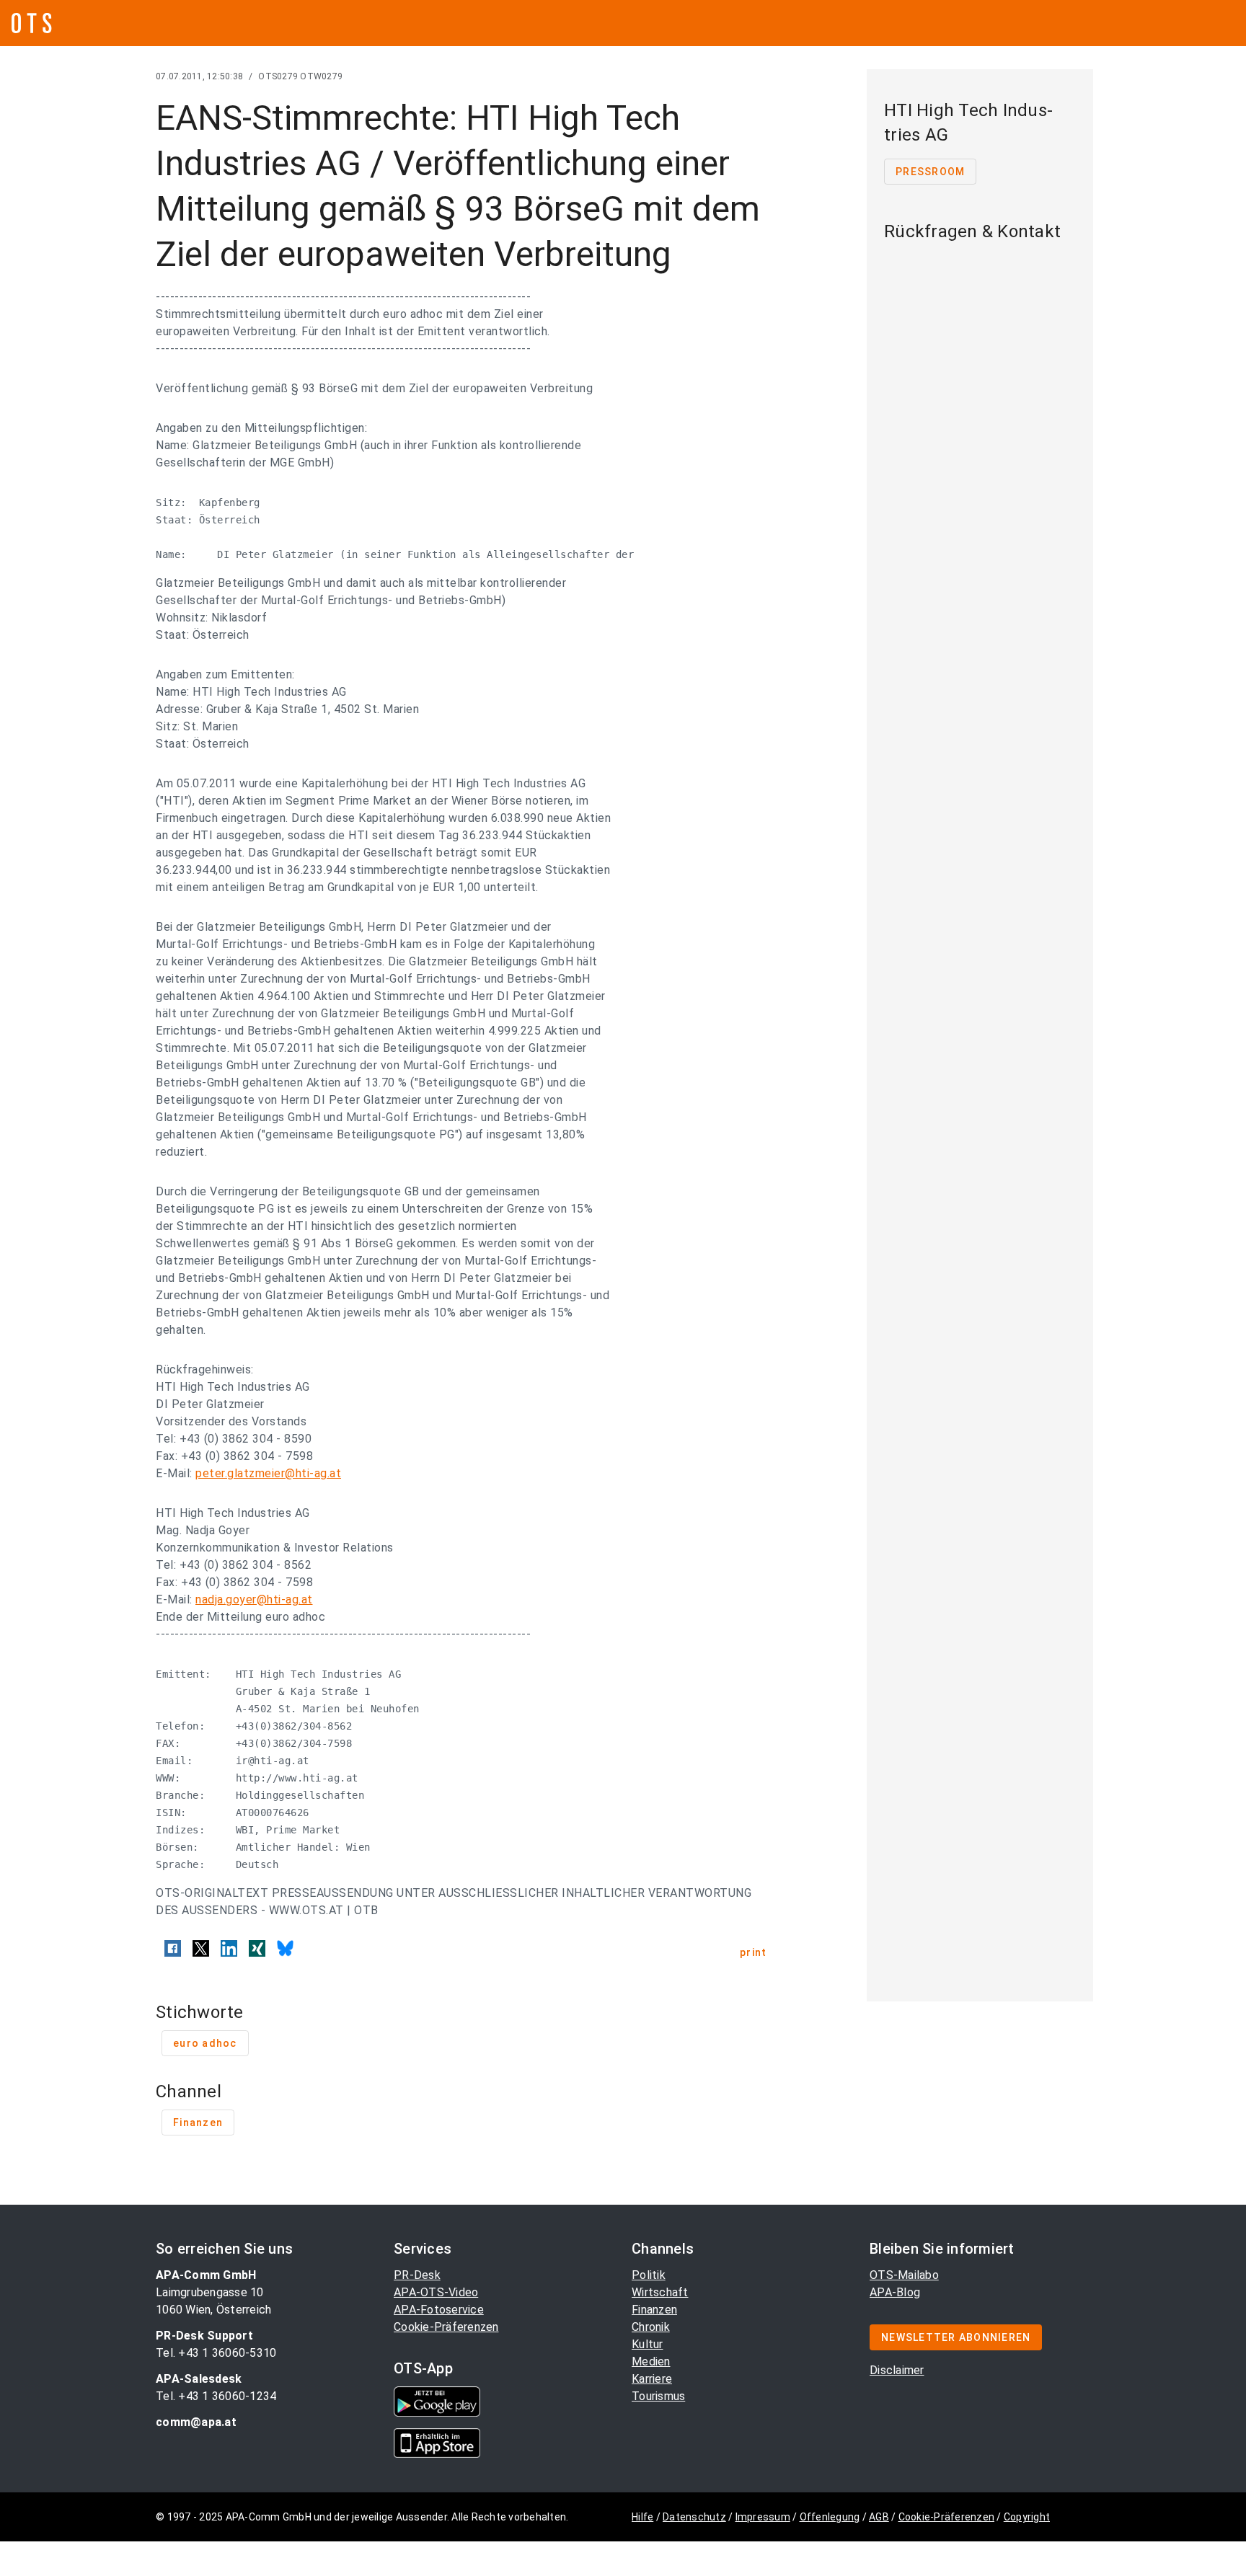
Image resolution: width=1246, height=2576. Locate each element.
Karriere (652, 2379)
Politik (649, 2275)
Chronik (651, 2327)
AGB (879, 2517)
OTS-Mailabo (904, 2275)
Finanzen (654, 2310)
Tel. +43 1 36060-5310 (216, 2353)
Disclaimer (897, 2370)
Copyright (1027, 2517)
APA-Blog (895, 2292)
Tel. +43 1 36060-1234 (216, 2396)
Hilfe (642, 2517)
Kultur (648, 2344)
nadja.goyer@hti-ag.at (254, 1599)
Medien (651, 2362)
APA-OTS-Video (436, 2292)
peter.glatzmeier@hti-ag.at (268, 1473)
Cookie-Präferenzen (446, 2327)
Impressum (763, 2517)
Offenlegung (830, 2517)
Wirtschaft (660, 2292)
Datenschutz (694, 2517)
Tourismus (658, 2396)
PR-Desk (417, 2275)
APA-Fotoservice (439, 2310)
